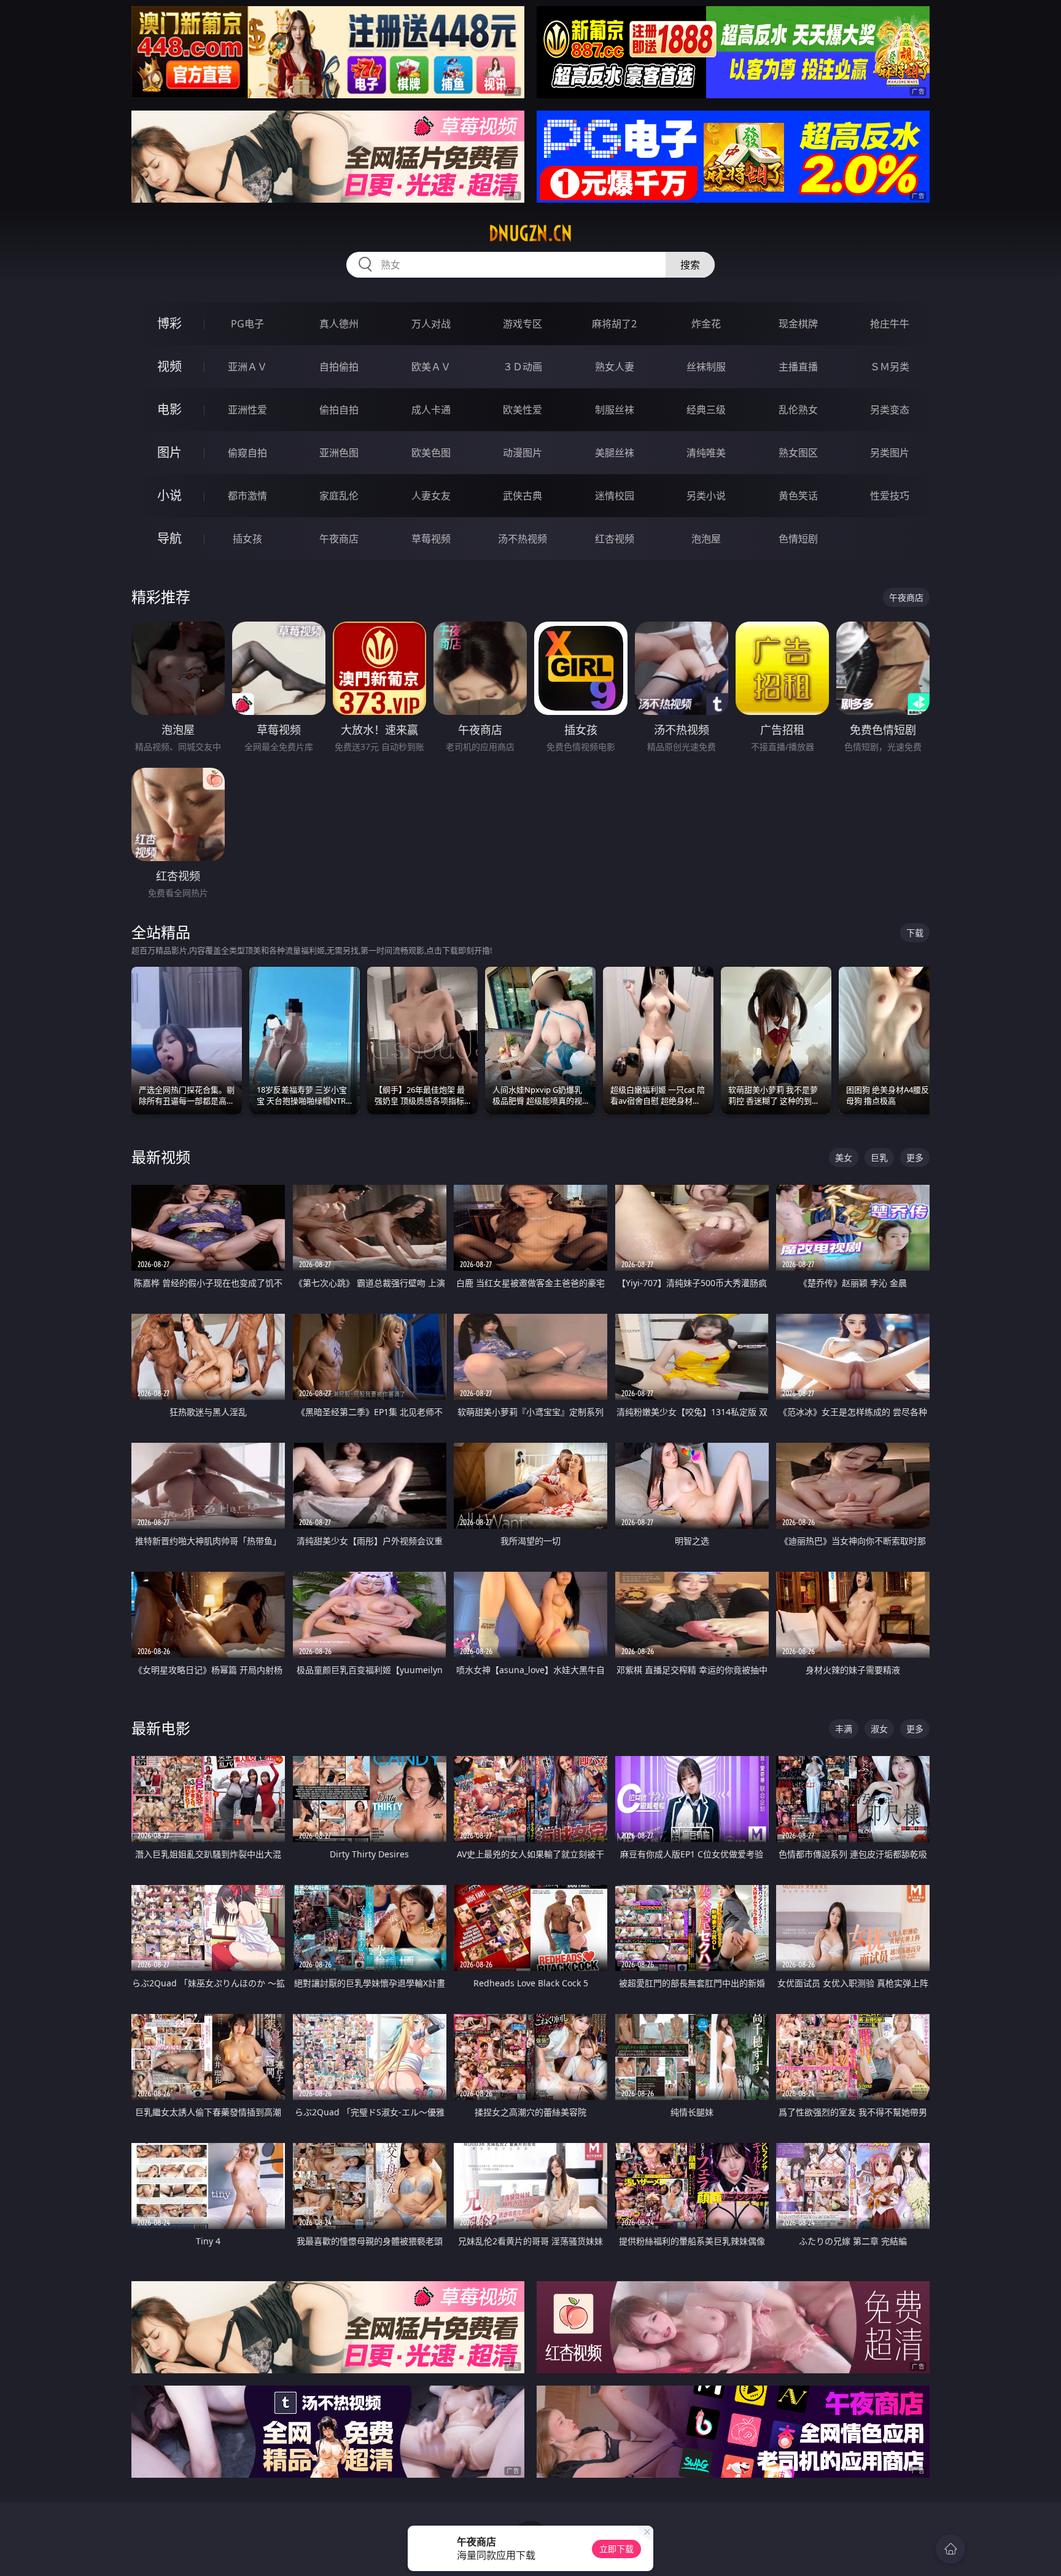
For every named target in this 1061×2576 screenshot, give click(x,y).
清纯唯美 (706, 453)
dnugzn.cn (530, 233)
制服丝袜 (615, 410)
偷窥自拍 (247, 453)
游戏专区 (523, 324)
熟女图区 (798, 453)
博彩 (169, 323)
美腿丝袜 (615, 453)
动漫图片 (523, 453)
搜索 (690, 265)
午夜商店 (339, 539)
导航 (169, 538)
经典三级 (706, 410)
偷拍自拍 (339, 410)
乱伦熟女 (798, 410)
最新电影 (161, 1728)
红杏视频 (615, 539)
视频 (169, 366)
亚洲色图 (339, 453)
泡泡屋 (706, 539)
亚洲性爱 (247, 410)
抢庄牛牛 (890, 324)
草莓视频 (431, 539)
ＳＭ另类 (890, 367)
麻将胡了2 (614, 324)
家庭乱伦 (339, 496)
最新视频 (161, 1157)
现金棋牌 (798, 324)
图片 (169, 452)
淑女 (879, 1729)
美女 (844, 1157)
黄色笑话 (798, 496)
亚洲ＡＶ (247, 367)
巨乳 (879, 1157)
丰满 (844, 1729)
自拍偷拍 (339, 367)
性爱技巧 (890, 496)
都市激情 (247, 496)
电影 (169, 409)
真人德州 (339, 324)
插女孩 (247, 539)
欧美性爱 (523, 410)
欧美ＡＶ (431, 367)
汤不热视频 (523, 539)
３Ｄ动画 (523, 367)
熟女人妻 (615, 367)
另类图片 (890, 453)
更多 (915, 1157)
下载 (915, 933)
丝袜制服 (706, 367)
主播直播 (798, 367)
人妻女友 (431, 496)
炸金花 (706, 324)
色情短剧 (798, 539)
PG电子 (247, 324)
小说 (169, 495)
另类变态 (890, 410)
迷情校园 (615, 496)
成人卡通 (431, 410)
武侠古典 (523, 496)
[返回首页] (950, 2549)
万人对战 (431, 324)
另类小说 (706, 496)
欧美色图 (431, 453)
